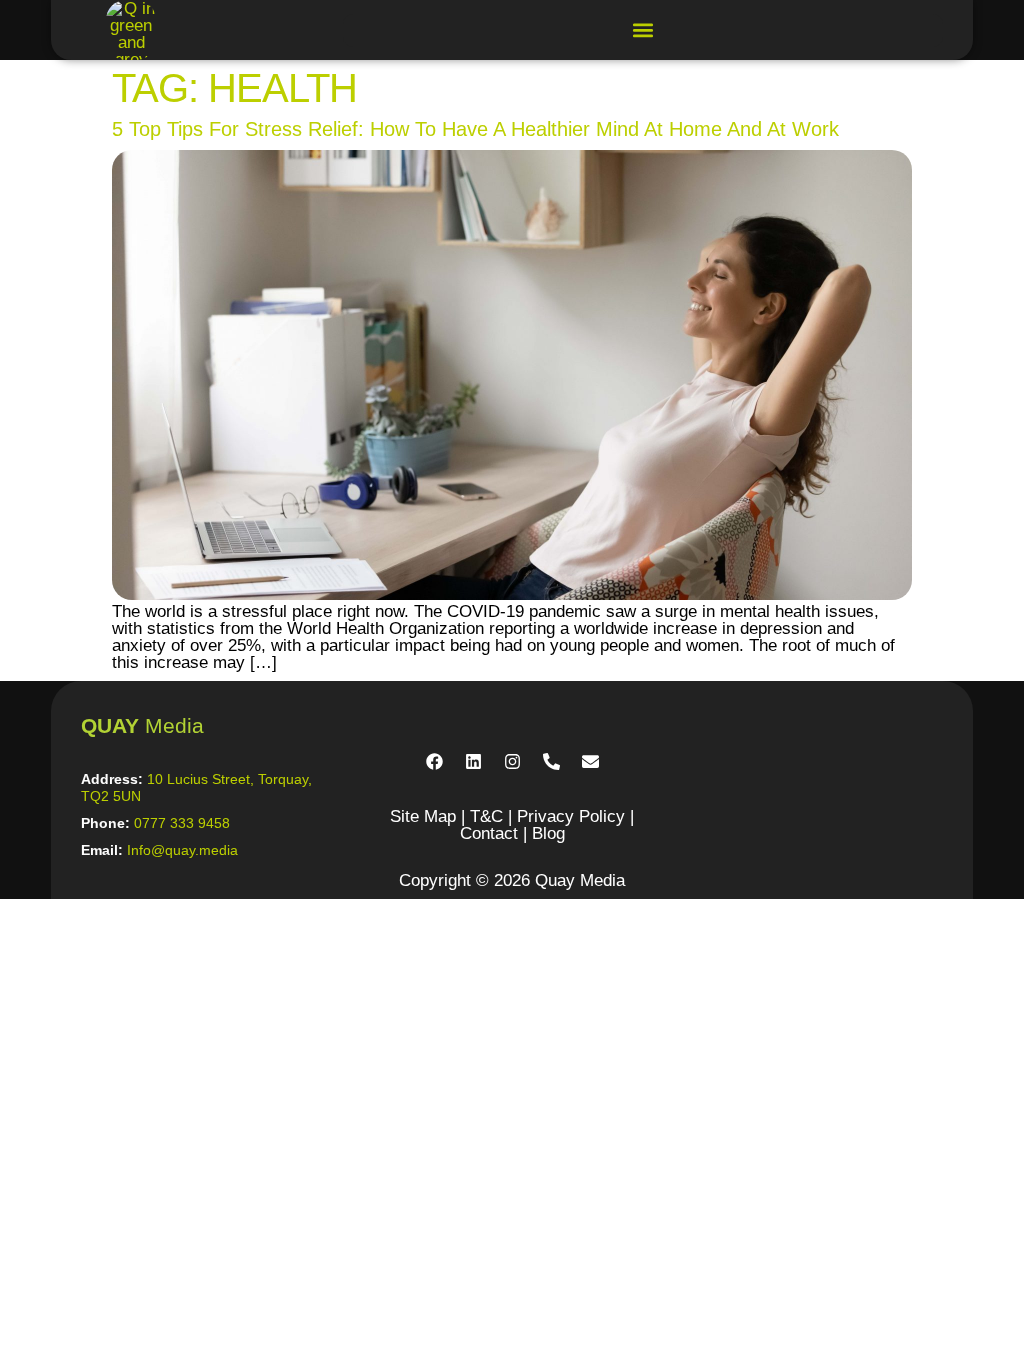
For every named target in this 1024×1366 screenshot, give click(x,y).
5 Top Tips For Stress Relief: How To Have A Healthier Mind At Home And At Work (475, 129)
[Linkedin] (473, 761)
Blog (548, 833)
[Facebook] (434, 761)
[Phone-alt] (551, 761)
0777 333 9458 (182, 823)
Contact (489, 833)
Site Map (423, 816)
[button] (643, 30)
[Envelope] (590, 761)
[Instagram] (512, 761)
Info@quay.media (182, 850)
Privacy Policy (571, 816)
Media (142, 725)
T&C (486, 816)
